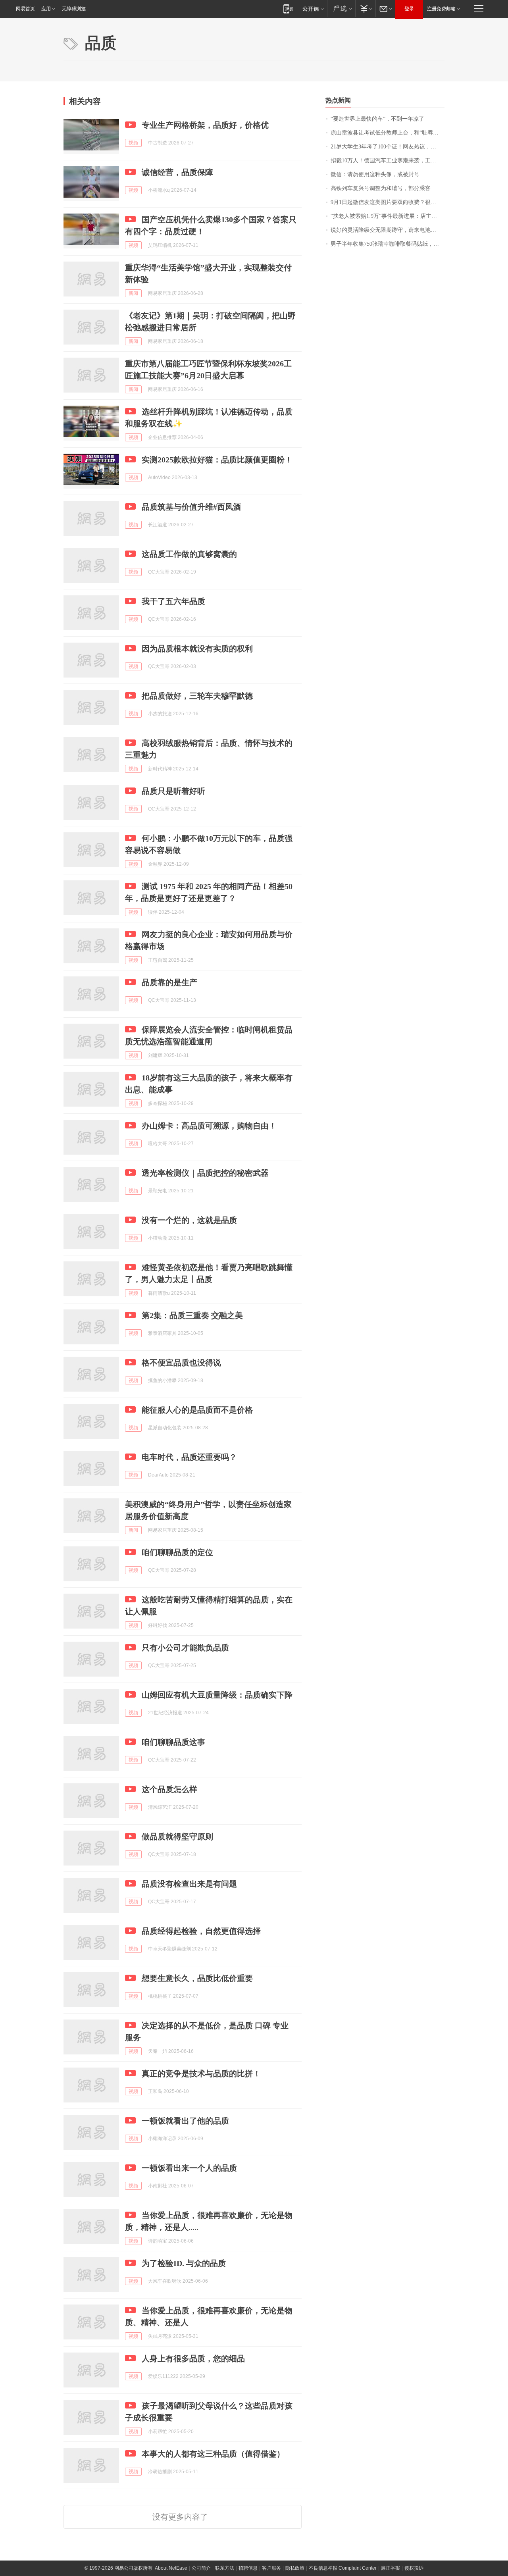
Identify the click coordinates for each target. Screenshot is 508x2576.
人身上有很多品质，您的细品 (193, 2358)
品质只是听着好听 (173, 791)
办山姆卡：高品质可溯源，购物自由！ (209, 1126)
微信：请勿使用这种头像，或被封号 (375, 174)
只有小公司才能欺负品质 (185, 1648)
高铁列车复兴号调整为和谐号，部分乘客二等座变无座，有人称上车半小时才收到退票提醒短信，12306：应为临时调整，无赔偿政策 (388, 188)
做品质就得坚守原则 (177, 1837)
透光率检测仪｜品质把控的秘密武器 (205, 1173)
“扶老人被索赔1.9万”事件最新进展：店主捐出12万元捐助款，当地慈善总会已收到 (388, 216)
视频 (133, 143)
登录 (409, 9)
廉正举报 (391, 2568)
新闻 (133, 293)
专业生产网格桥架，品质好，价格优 (205, 125)
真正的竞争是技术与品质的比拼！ (201, 2074)
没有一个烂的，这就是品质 (189, 1220)
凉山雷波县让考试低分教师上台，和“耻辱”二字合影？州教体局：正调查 (388, 133)
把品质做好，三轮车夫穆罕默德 (197, 696)
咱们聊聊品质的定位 (177, 1552)
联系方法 (225, 2568)
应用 (46, 9)
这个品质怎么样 (169, 1789)
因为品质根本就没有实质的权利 (197, 649)
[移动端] (288, 9)
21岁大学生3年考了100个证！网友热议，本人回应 (388, 147)
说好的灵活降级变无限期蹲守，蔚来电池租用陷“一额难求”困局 (388, 230)
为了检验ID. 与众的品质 (184, 2263)
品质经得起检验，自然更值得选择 (201, 1931)
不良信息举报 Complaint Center (343, 2568)
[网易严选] (341, 9)
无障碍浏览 (74, 9)
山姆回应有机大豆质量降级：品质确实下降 (217, 1695)
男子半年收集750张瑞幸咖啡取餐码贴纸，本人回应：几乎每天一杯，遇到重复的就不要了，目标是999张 (388, 244)
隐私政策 (295, 2568)
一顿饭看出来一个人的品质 (189, 2168)
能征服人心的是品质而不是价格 (197, 1410)
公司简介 (201, 2568)
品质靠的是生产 (169, 982)
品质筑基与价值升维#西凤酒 (191, 507)
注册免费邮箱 (441, 9)
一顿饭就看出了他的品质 (185, 2121)
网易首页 (25, 9)
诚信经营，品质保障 (177, 172)
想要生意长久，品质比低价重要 (197, 1978)
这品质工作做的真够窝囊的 (189, 554)
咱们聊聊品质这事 (173, 1742)
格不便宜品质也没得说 (181, 1363)
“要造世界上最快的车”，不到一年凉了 (377, 119)
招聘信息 (248, 2568)
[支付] (365, 9)
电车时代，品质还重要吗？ (189, 1457)
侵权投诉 (414, 2568)
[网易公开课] (313, 9)
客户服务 (271, 2568)
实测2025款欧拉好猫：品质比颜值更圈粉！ (217, 460)
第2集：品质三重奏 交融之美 (192, 1315)
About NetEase (171, 2568)
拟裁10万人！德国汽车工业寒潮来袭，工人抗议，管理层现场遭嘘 (388, 161)
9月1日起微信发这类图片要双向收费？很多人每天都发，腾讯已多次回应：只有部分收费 (388, 202)
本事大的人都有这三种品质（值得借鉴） (213, 2454)
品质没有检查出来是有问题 (189, 1884)
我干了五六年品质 (173, 601)
